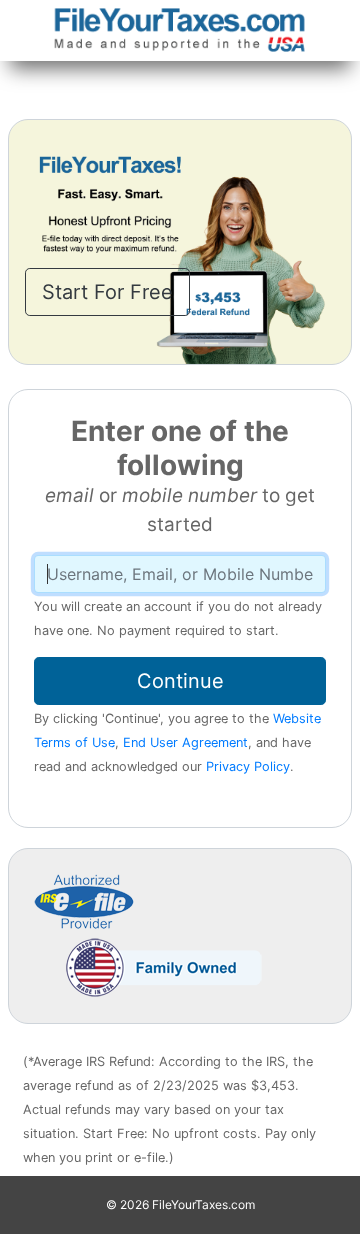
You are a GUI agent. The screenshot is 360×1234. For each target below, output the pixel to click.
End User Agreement (185, 742)
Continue (180, 681)
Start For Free (107, 292)
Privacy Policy (248, 766)
